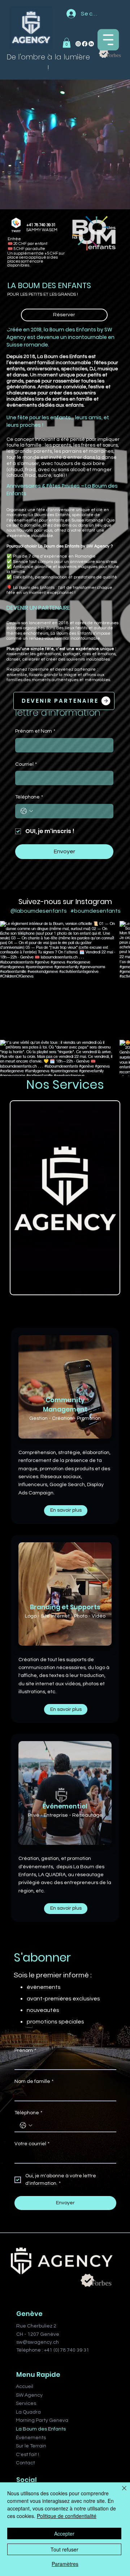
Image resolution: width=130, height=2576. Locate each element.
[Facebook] (85, 44)
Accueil (25, 2387)
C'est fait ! (27, 2455)
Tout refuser (64, 2549)
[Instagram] (78, 44)
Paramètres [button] (65, 2564)
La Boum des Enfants (41, 2429)
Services (26, 2403)
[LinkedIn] (91, 44)
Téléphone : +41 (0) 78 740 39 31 (53, 2350)
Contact (25, 2463)
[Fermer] (120, 2492)
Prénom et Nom (35, 731)
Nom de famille (34, 2081)
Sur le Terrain (31, 2446)
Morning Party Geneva (42, 2420)
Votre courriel (32, 2144)
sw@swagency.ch (38, 2342)
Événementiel (65, 1806)
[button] (67, 43)
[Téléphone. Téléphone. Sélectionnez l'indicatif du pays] (27, 811)
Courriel (26, 764)
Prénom (25, 2050)
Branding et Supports (65, 1607)
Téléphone (29, 797)
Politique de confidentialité (67, 2516)
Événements (31, 2438)
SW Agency (29, 2395)
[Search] (44, 39)
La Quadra (28, 2412)
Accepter (64, 2533)
